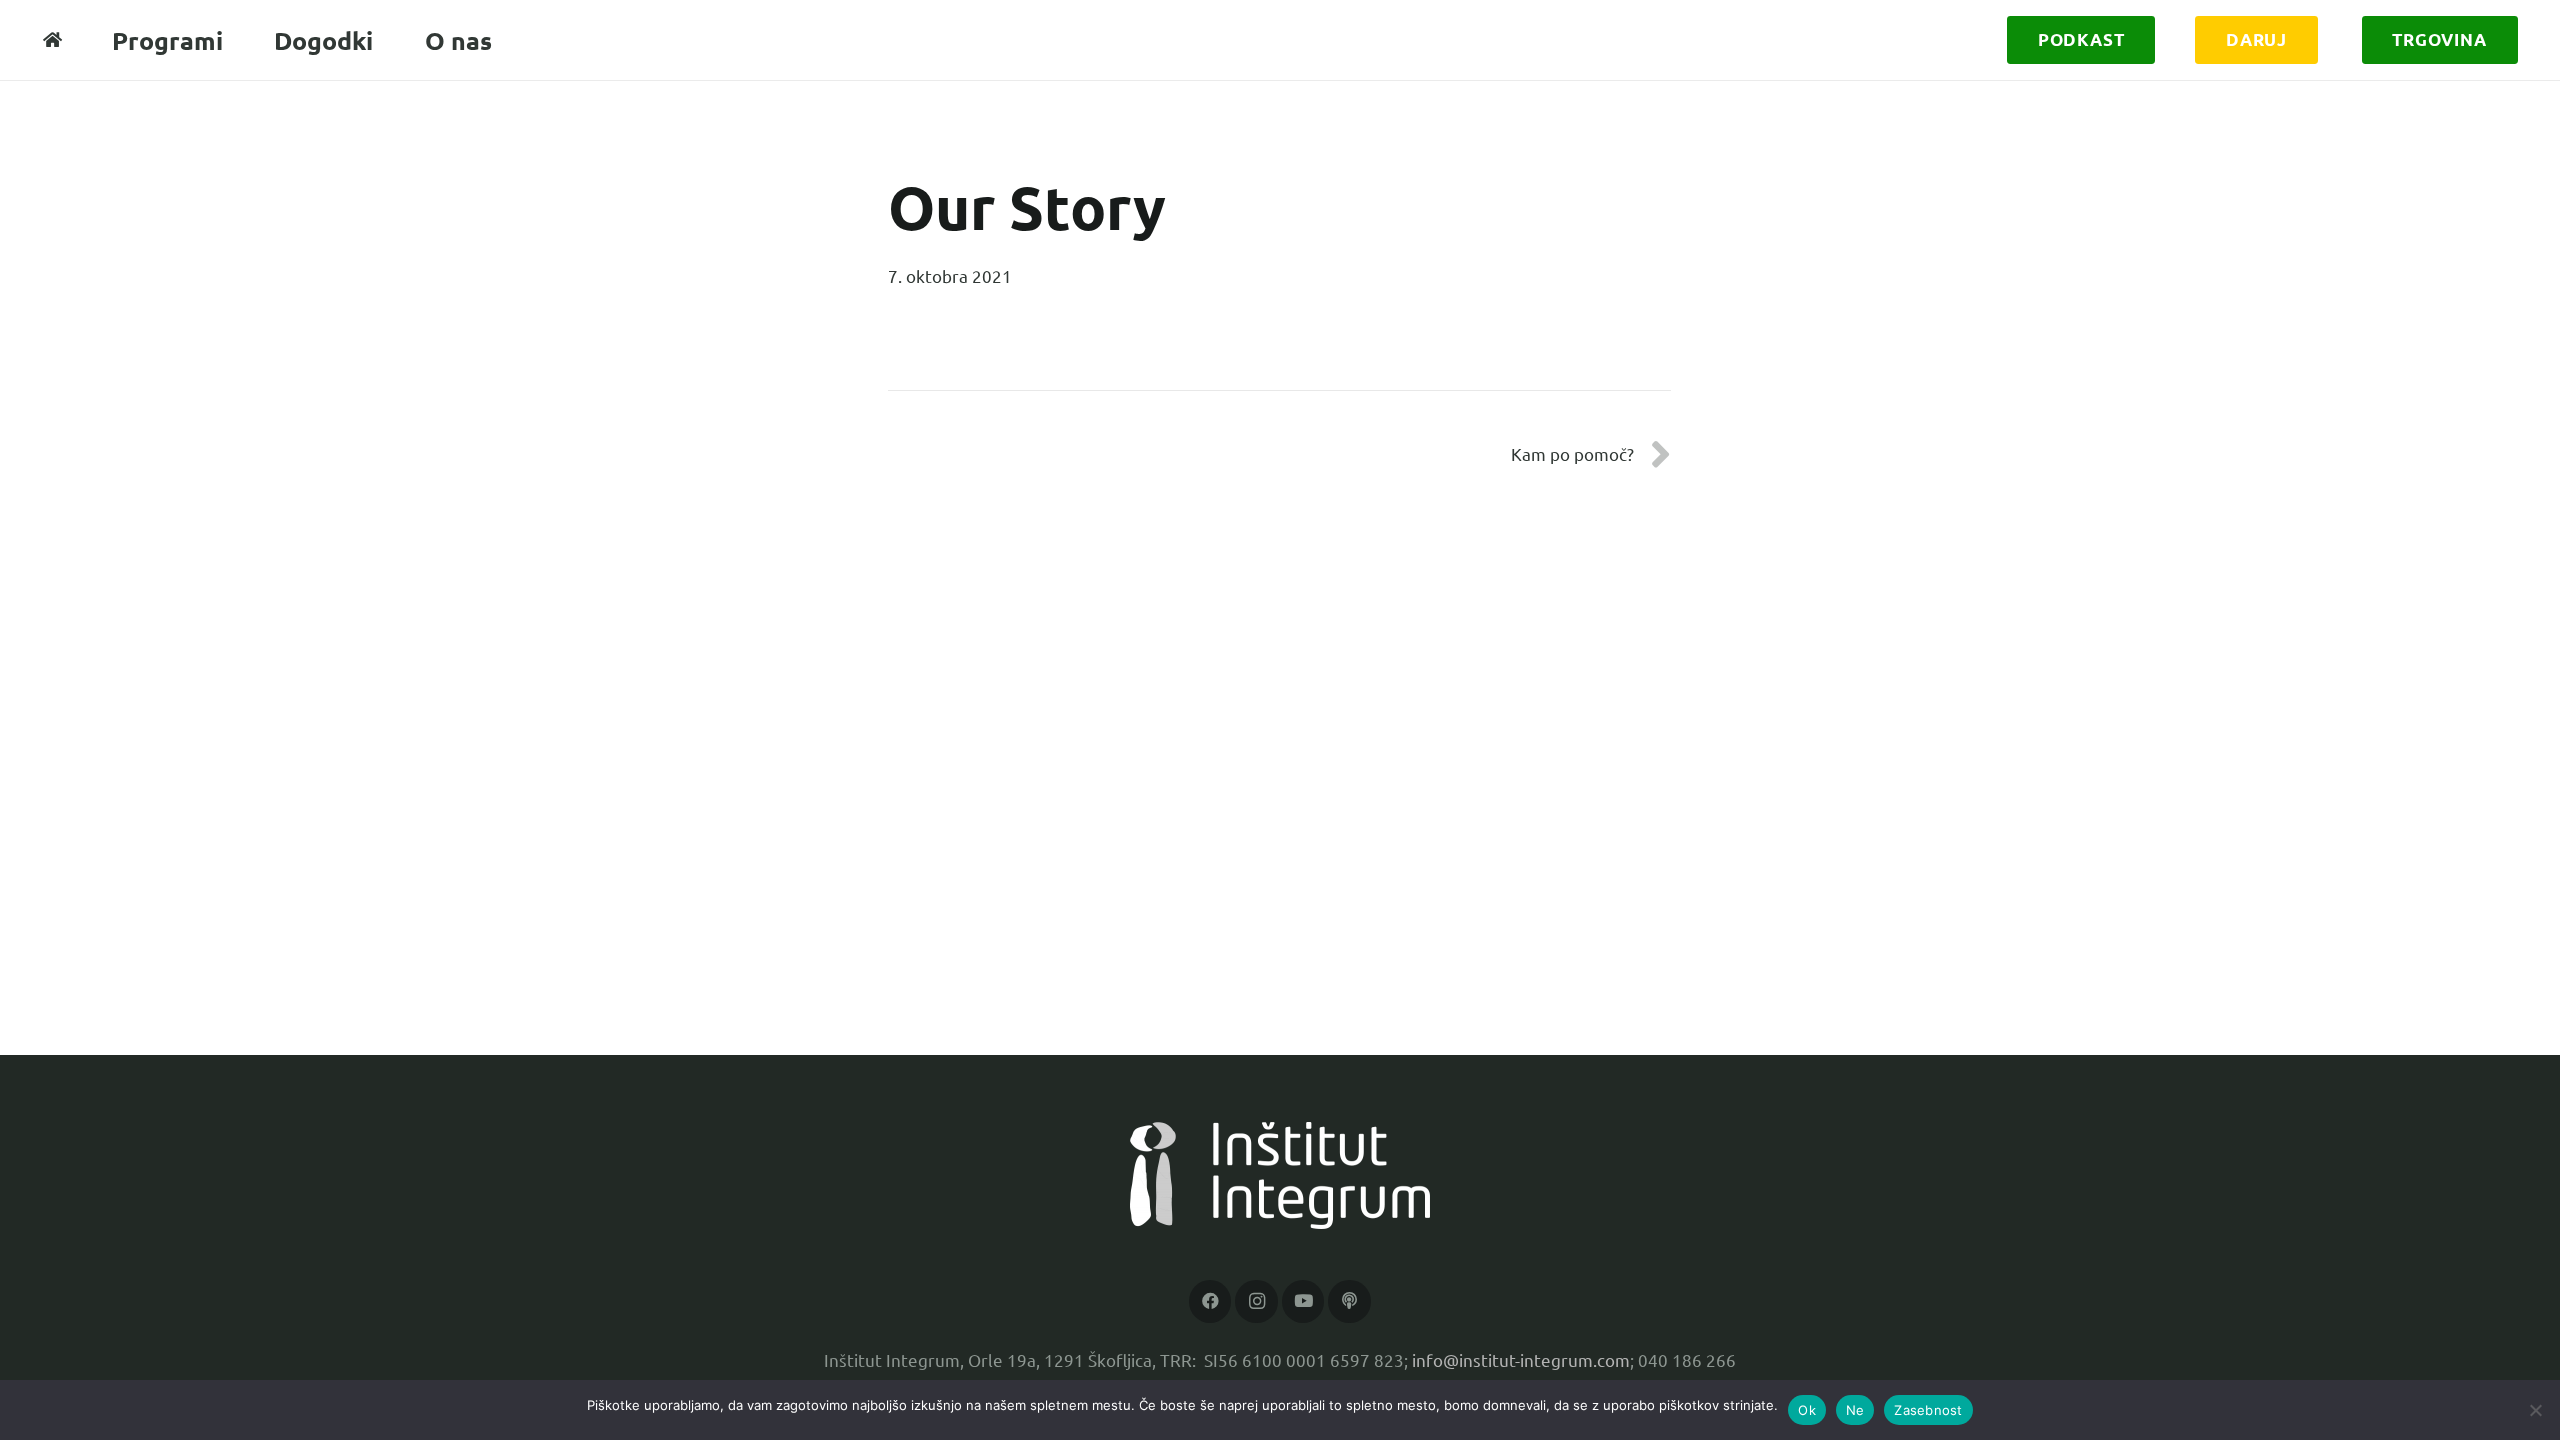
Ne (1855, 1410)
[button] (2140, 40)
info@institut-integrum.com (1521, 1359)
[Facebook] (1210, 1301)
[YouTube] (1303, 1301)
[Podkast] (1349, 1301)
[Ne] (2535, 1410)
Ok (1807, 1410)
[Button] (53, 40)
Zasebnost (1928, 1410)
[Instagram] (1256, 1301)
